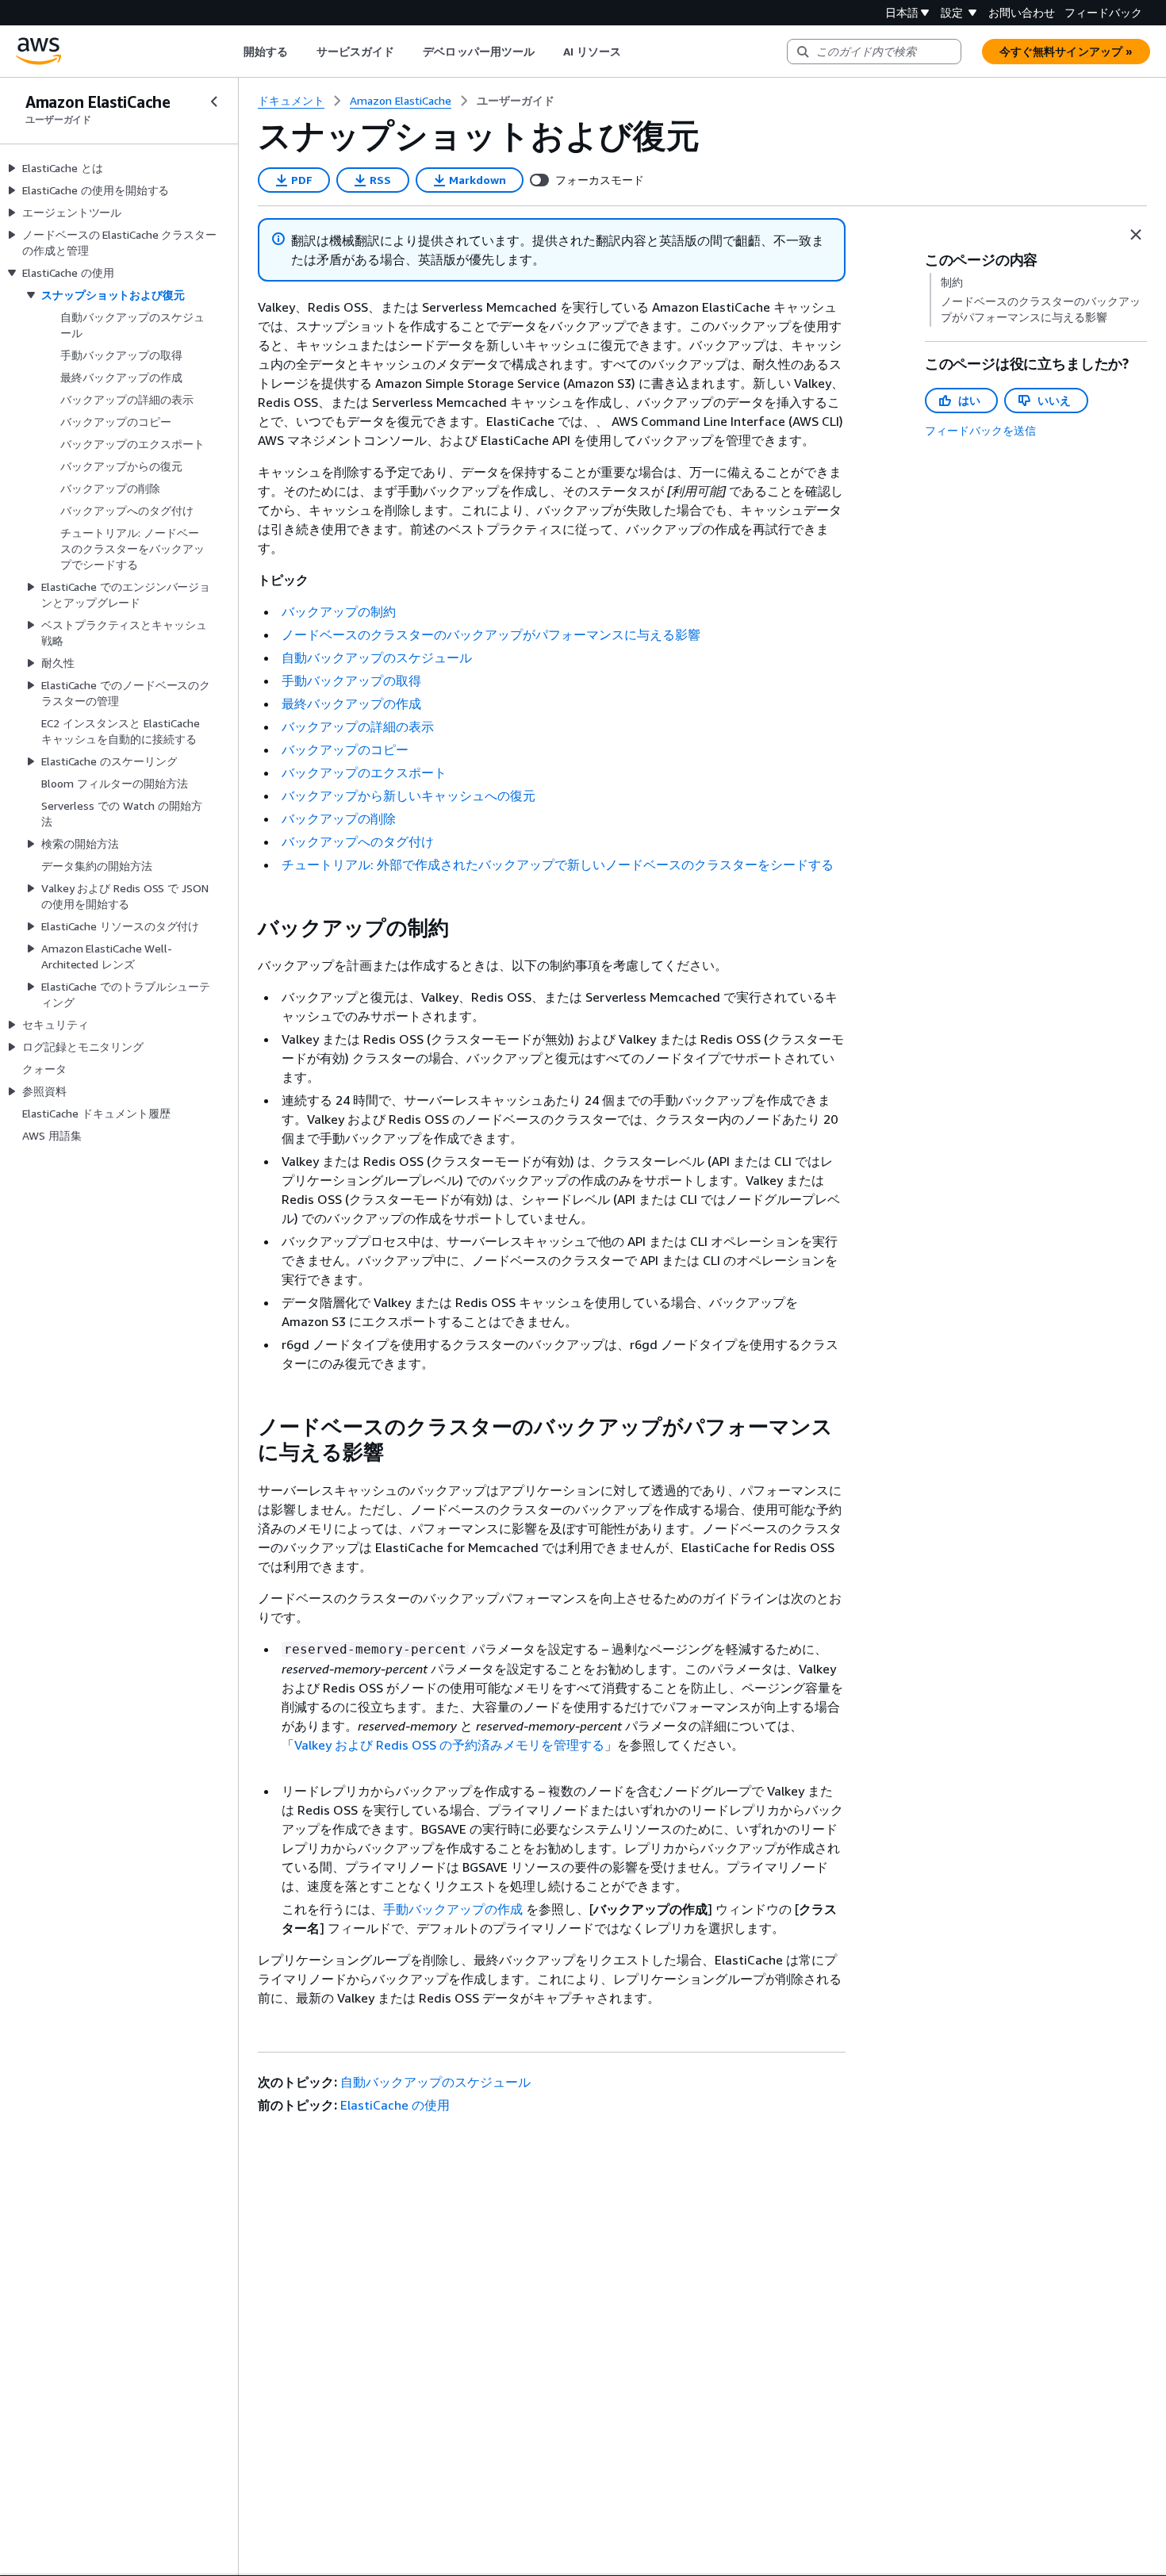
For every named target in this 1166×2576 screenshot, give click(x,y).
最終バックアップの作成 (351, 703)
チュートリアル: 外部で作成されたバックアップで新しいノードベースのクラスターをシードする (558, 864)
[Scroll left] (231, 52)
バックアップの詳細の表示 (358, 726)
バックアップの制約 (339, 611)
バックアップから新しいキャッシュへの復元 (408, 795)
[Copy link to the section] (245, 928)
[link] (516, 101)
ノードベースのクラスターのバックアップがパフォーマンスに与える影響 (491, 634)
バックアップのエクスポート (364, 772)
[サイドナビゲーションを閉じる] (214, 102)
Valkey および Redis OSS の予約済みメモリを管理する (449, 1745)
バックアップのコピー (345, 749)
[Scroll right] (633, 52)
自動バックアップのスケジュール (377, 657)
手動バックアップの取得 (351, 680)
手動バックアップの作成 (453, 1909)
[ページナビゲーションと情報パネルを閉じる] (1136, 235)
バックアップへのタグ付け (358, 841)
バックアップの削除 (339, 818)
